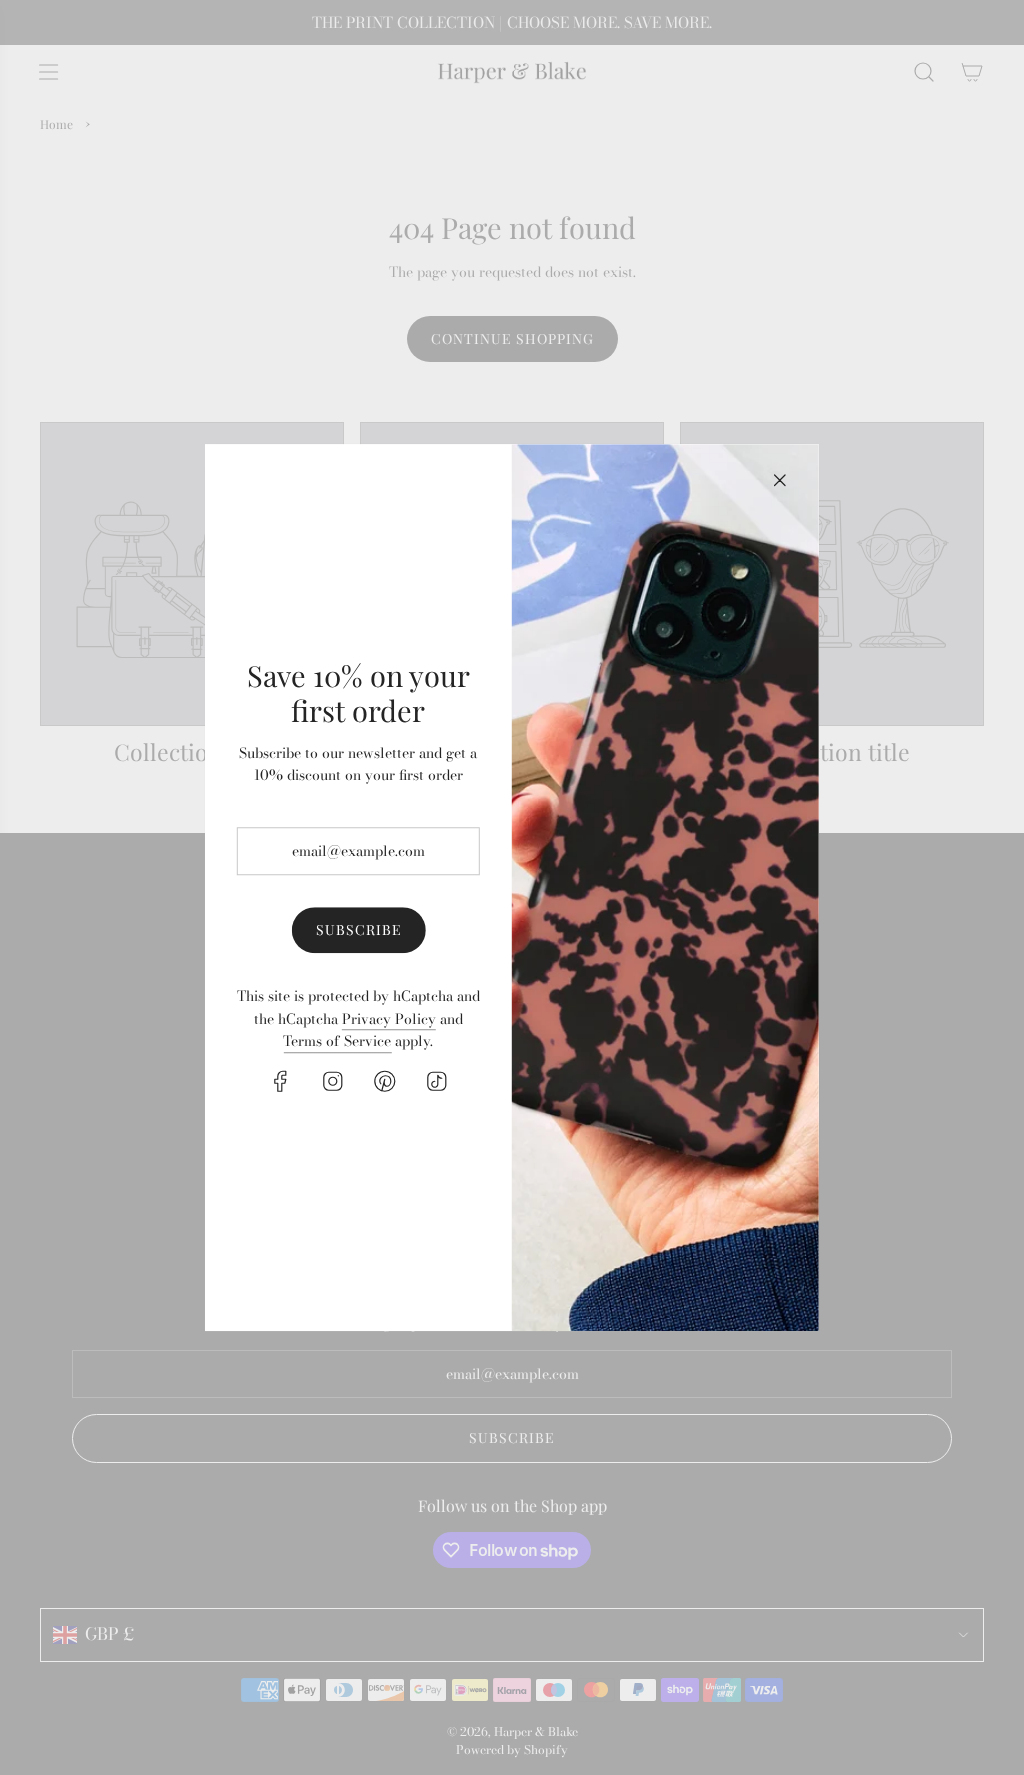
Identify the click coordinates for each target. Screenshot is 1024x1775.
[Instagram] (332, 1081)
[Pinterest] (384, 1081)
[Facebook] (280, 1081)
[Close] (780, 480)
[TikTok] (436, 1081)
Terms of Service (337, 1042)
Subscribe (358, 929)
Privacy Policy (389, 1019)
